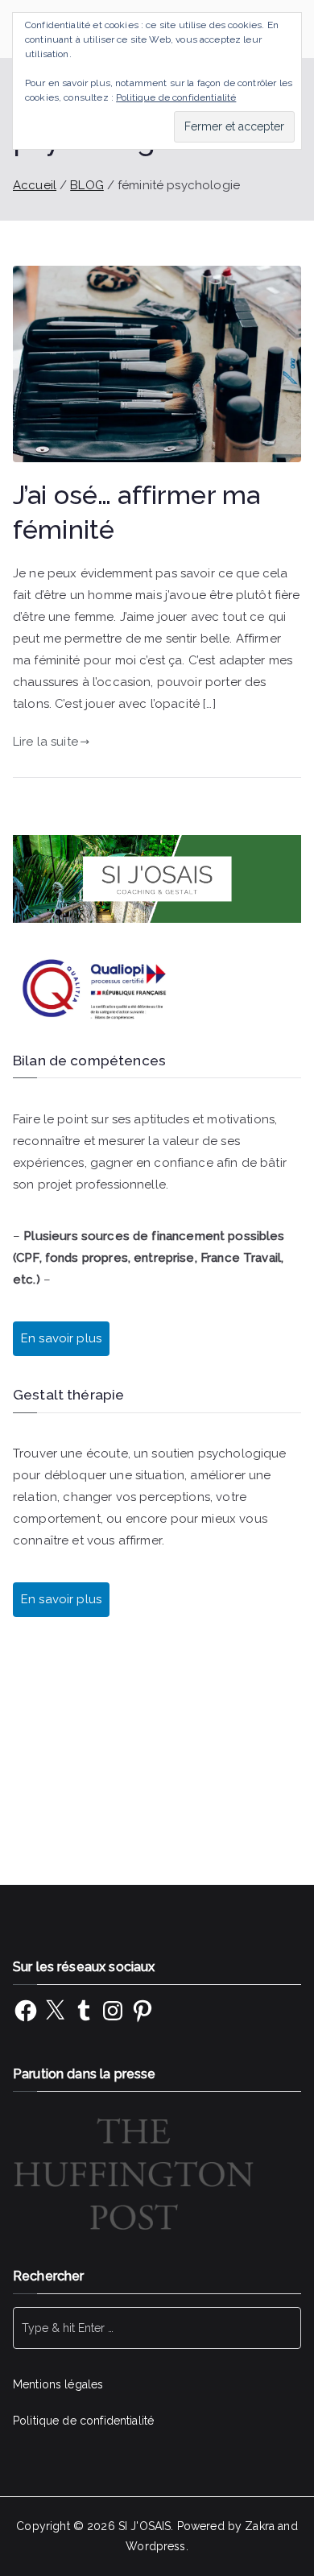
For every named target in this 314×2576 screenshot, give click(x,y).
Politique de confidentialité (83, 2421)
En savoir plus (61, 1599)
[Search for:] (157, 2328)
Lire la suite (45, 742)
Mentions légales (58, 2384)
